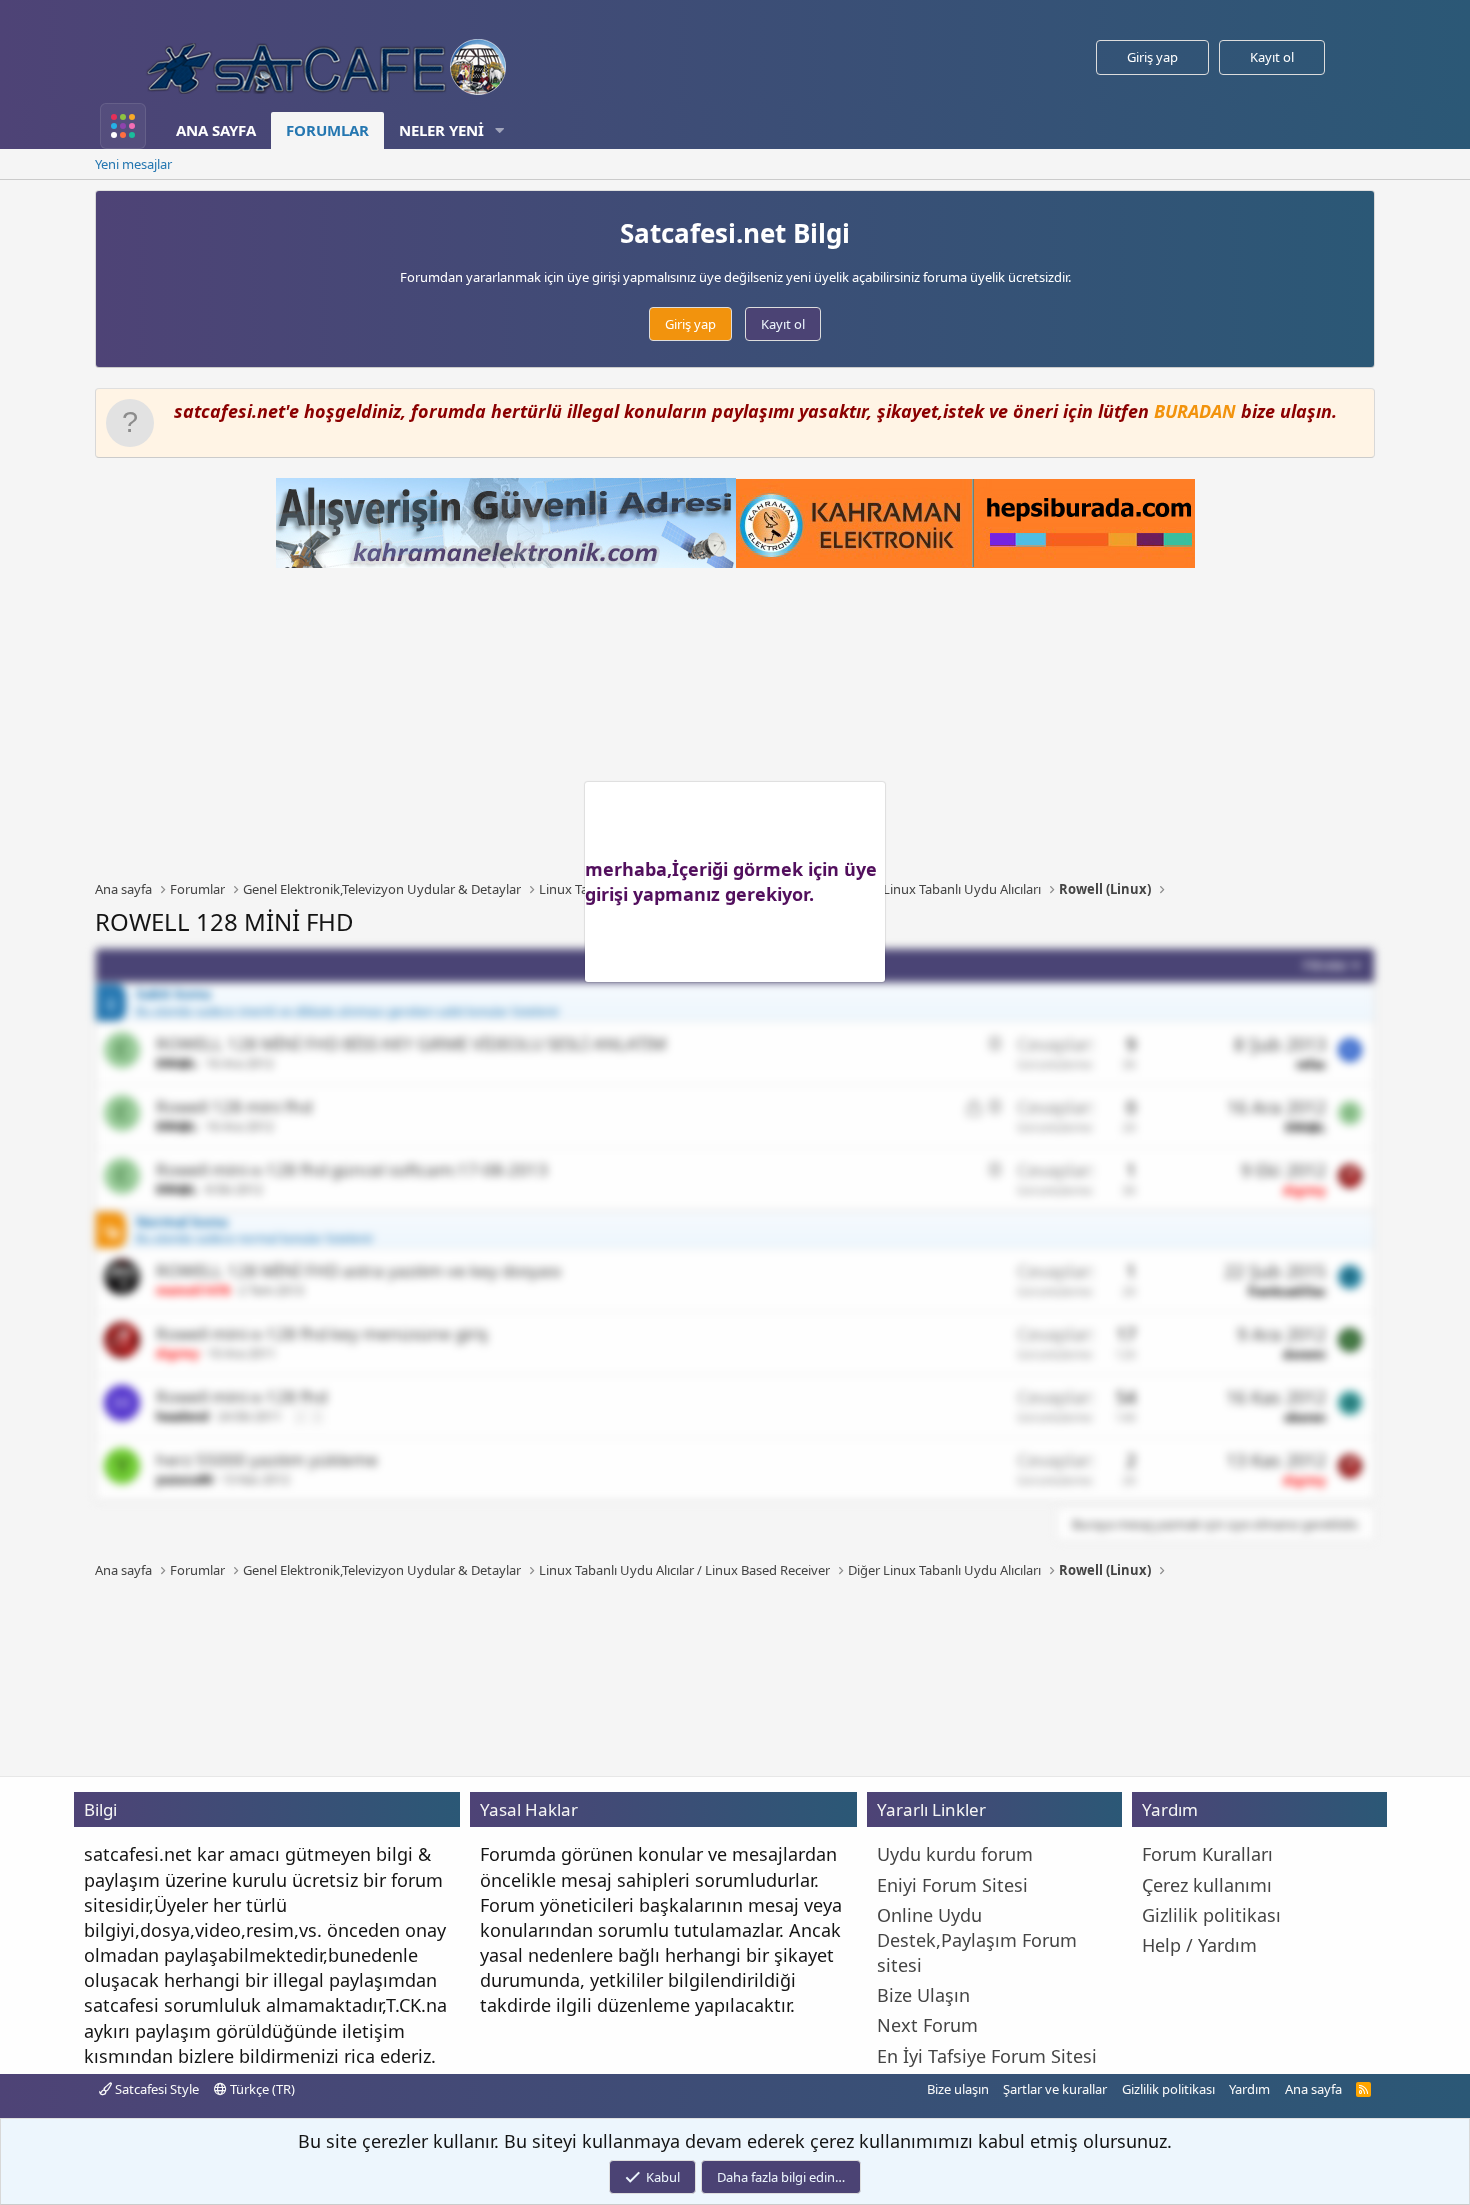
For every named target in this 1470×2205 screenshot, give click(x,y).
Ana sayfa (216, 130)
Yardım (1249, 2089)
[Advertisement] (735, 724)
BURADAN (1195, 411)
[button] (500, 130)
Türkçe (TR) (261, 2089)
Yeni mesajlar (133, 164)
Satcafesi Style (155, 2089)
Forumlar (327, 130)
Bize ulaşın (958, 2089)
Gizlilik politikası (1168, 2089)
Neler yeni (441, 130)
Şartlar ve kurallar (1055, 2089)
